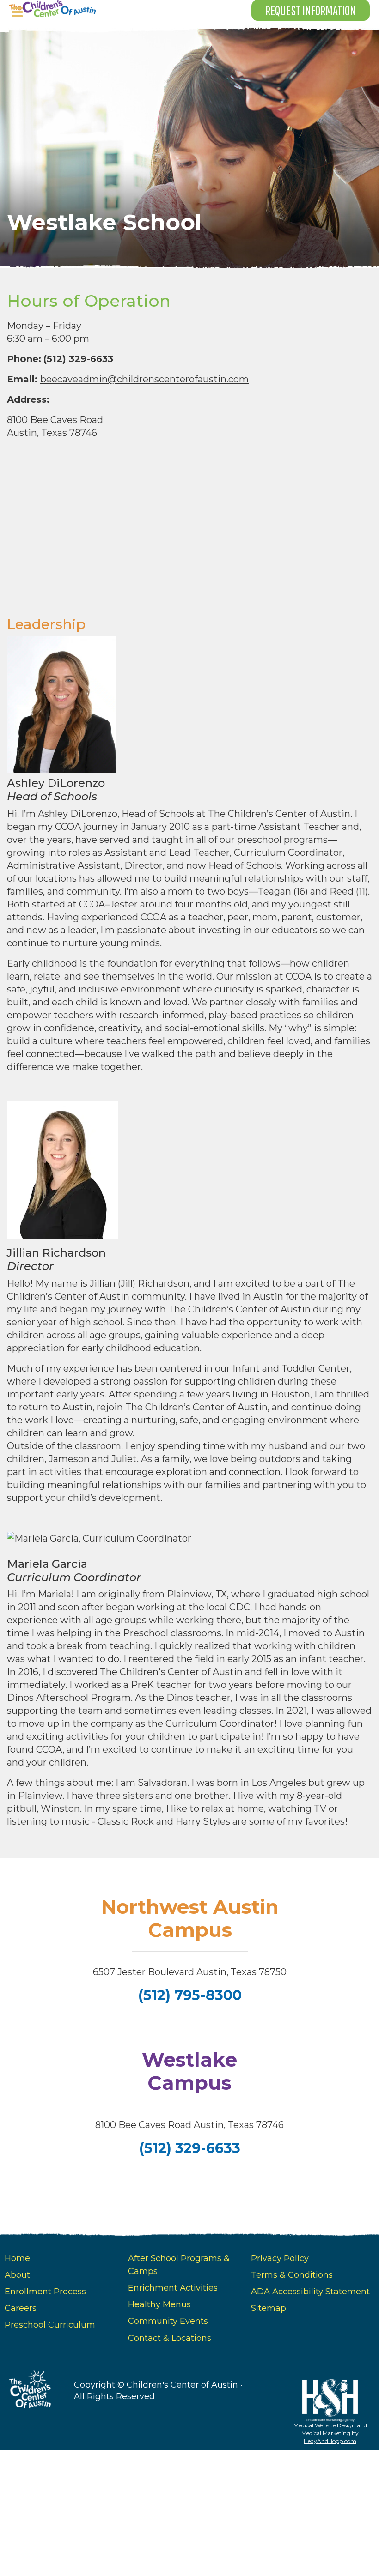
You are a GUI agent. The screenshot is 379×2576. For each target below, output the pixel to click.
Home (17, 2258)
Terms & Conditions (292, 2275)
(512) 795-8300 (189, 1995)
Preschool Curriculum (50, 2325)
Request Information (311, 10)
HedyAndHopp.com (330, 2441)
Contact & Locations (170, 2338)
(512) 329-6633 (190, 2148)
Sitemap (269, 2308)
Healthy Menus (159, 2304)
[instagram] (190, 2027)
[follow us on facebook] (189, 2027)
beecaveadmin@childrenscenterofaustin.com (144, 379)
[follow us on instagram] (190, 2179)
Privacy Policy (280, 2258)
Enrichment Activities (173, 2288)
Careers (21, 2308)
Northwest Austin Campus (189, 1918)
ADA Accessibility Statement (310, 2292)
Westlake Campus (189, 2071)
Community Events (168, 2321)
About (17, 2275)
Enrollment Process (45, 2292)
